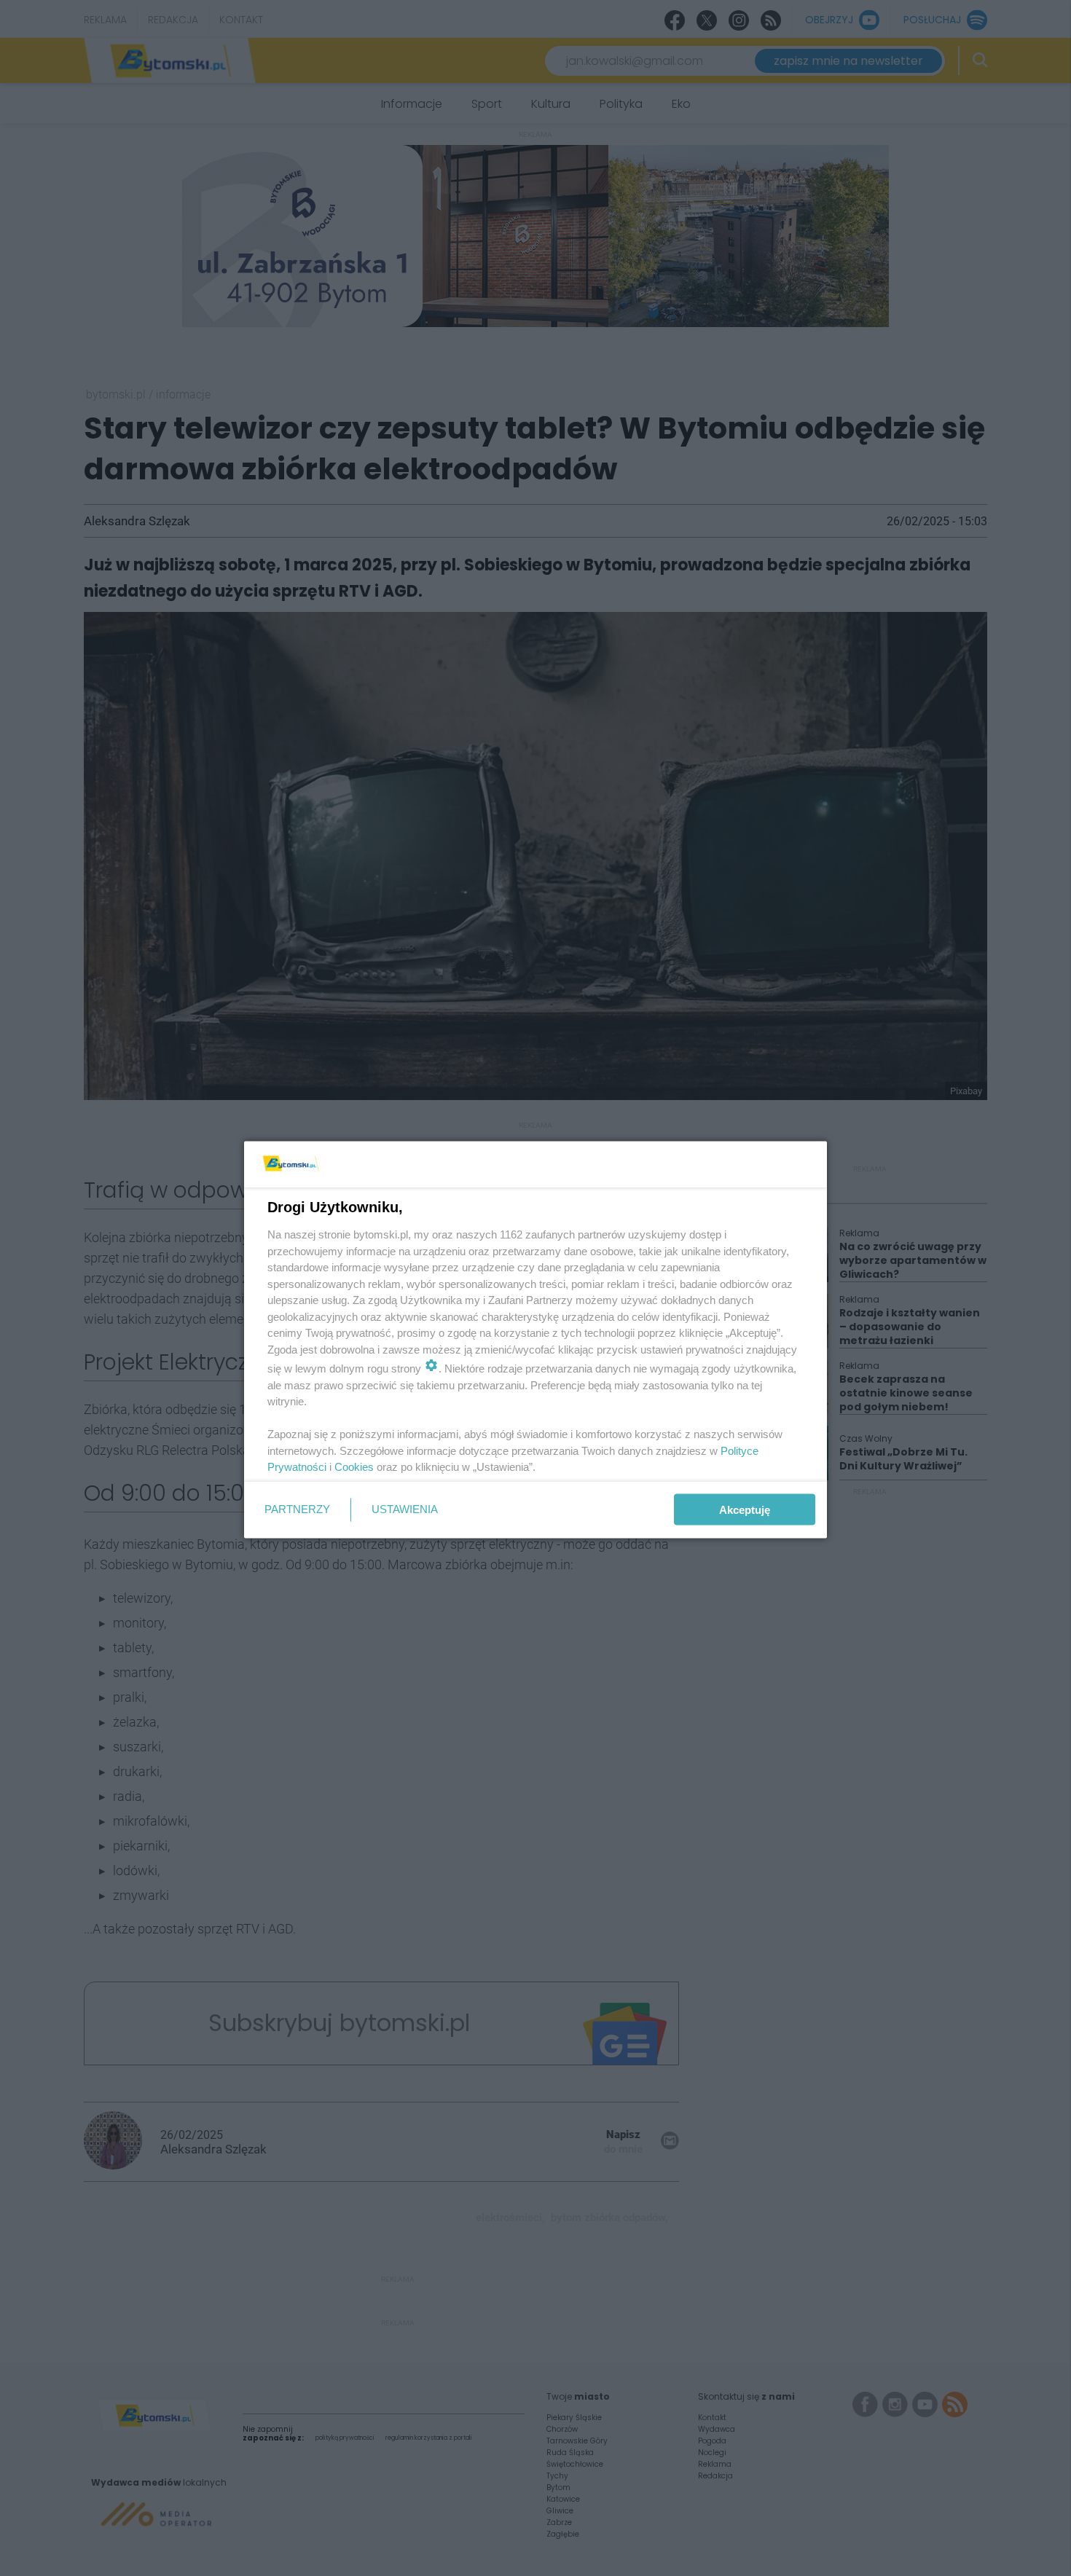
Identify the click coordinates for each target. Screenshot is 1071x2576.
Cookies (354, 1467)
